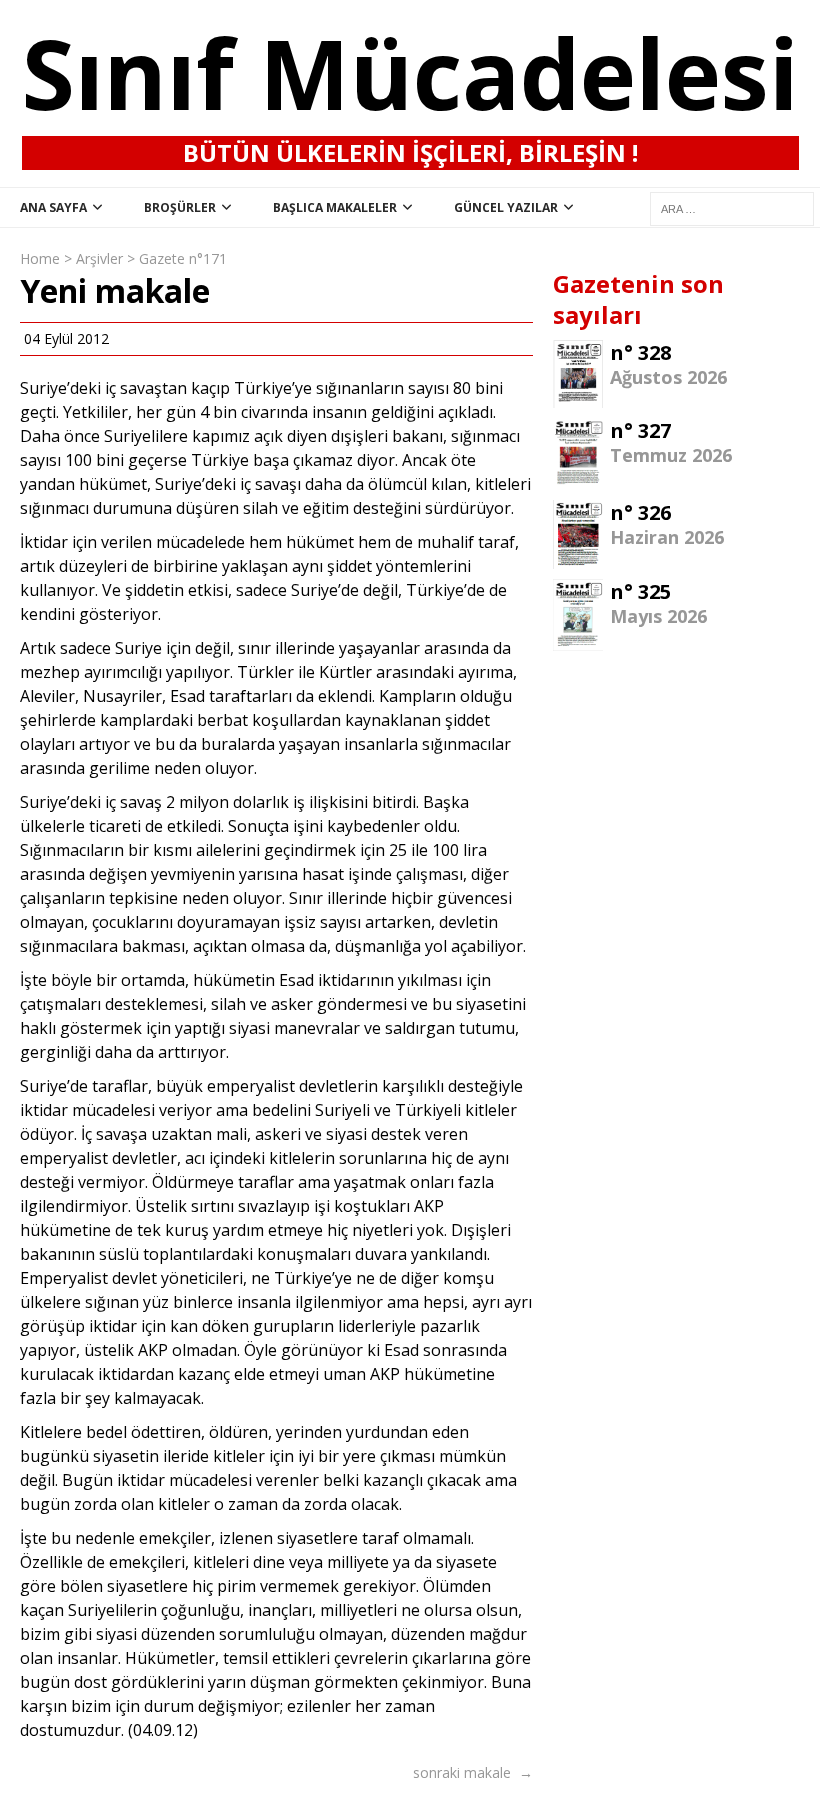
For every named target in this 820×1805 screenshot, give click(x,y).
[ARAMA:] (732, 207)
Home (40, 258)
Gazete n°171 (183, 258)
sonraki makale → (473, 1772)
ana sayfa (53, 207)
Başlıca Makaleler (335, 207)
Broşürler (180, 207)
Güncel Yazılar (506, 207)
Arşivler (99, 258)
